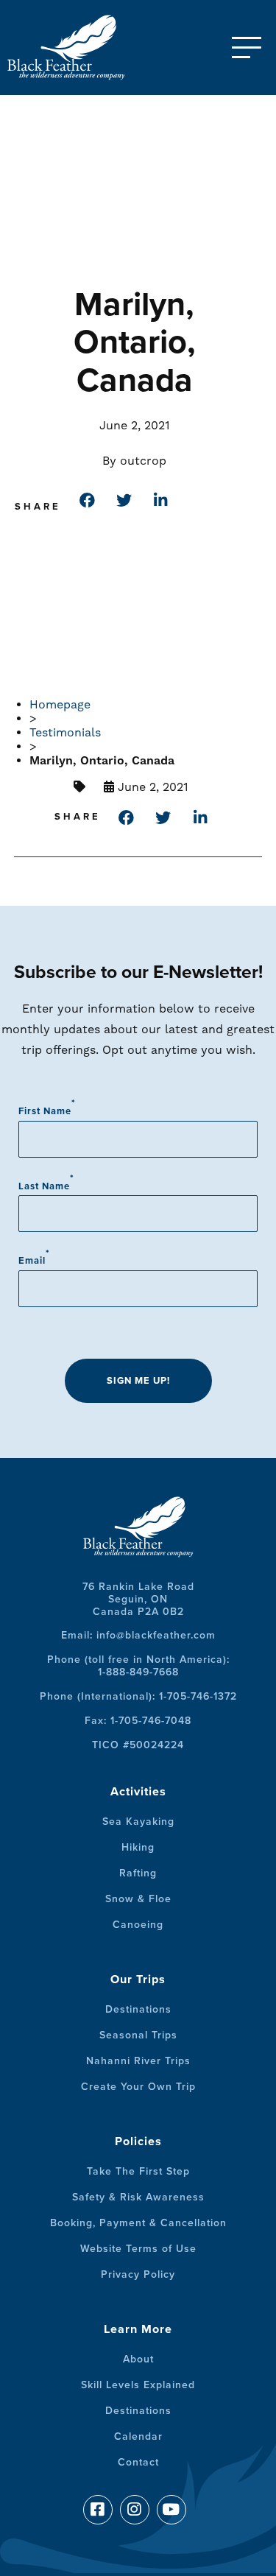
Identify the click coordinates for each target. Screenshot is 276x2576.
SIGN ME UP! (138, 1381)
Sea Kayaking (138, 1822)
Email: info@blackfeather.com (138, 1635)
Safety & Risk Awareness (138, 2197)
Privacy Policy (138, 2274)
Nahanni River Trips (138, 2061)
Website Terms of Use (138, 2249)
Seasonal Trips (138, 2035)
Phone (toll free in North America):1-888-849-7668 (138, 1666)
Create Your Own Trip (138, 2087)
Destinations (138, 2009)
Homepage (60, 704)
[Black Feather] (81, 47)
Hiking (138, 1847)
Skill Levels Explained (138, 2385)
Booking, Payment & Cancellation (138, 2223)
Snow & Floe (138, 1899)
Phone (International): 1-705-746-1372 (138, 1696)
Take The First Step (138, 2171)
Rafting (138, 1873)
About (138, 2359)
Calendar (138, 2436)
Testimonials (65, 732)
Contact (138, 2462)
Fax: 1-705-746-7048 (138, 1721)
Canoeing (138, 1925)
